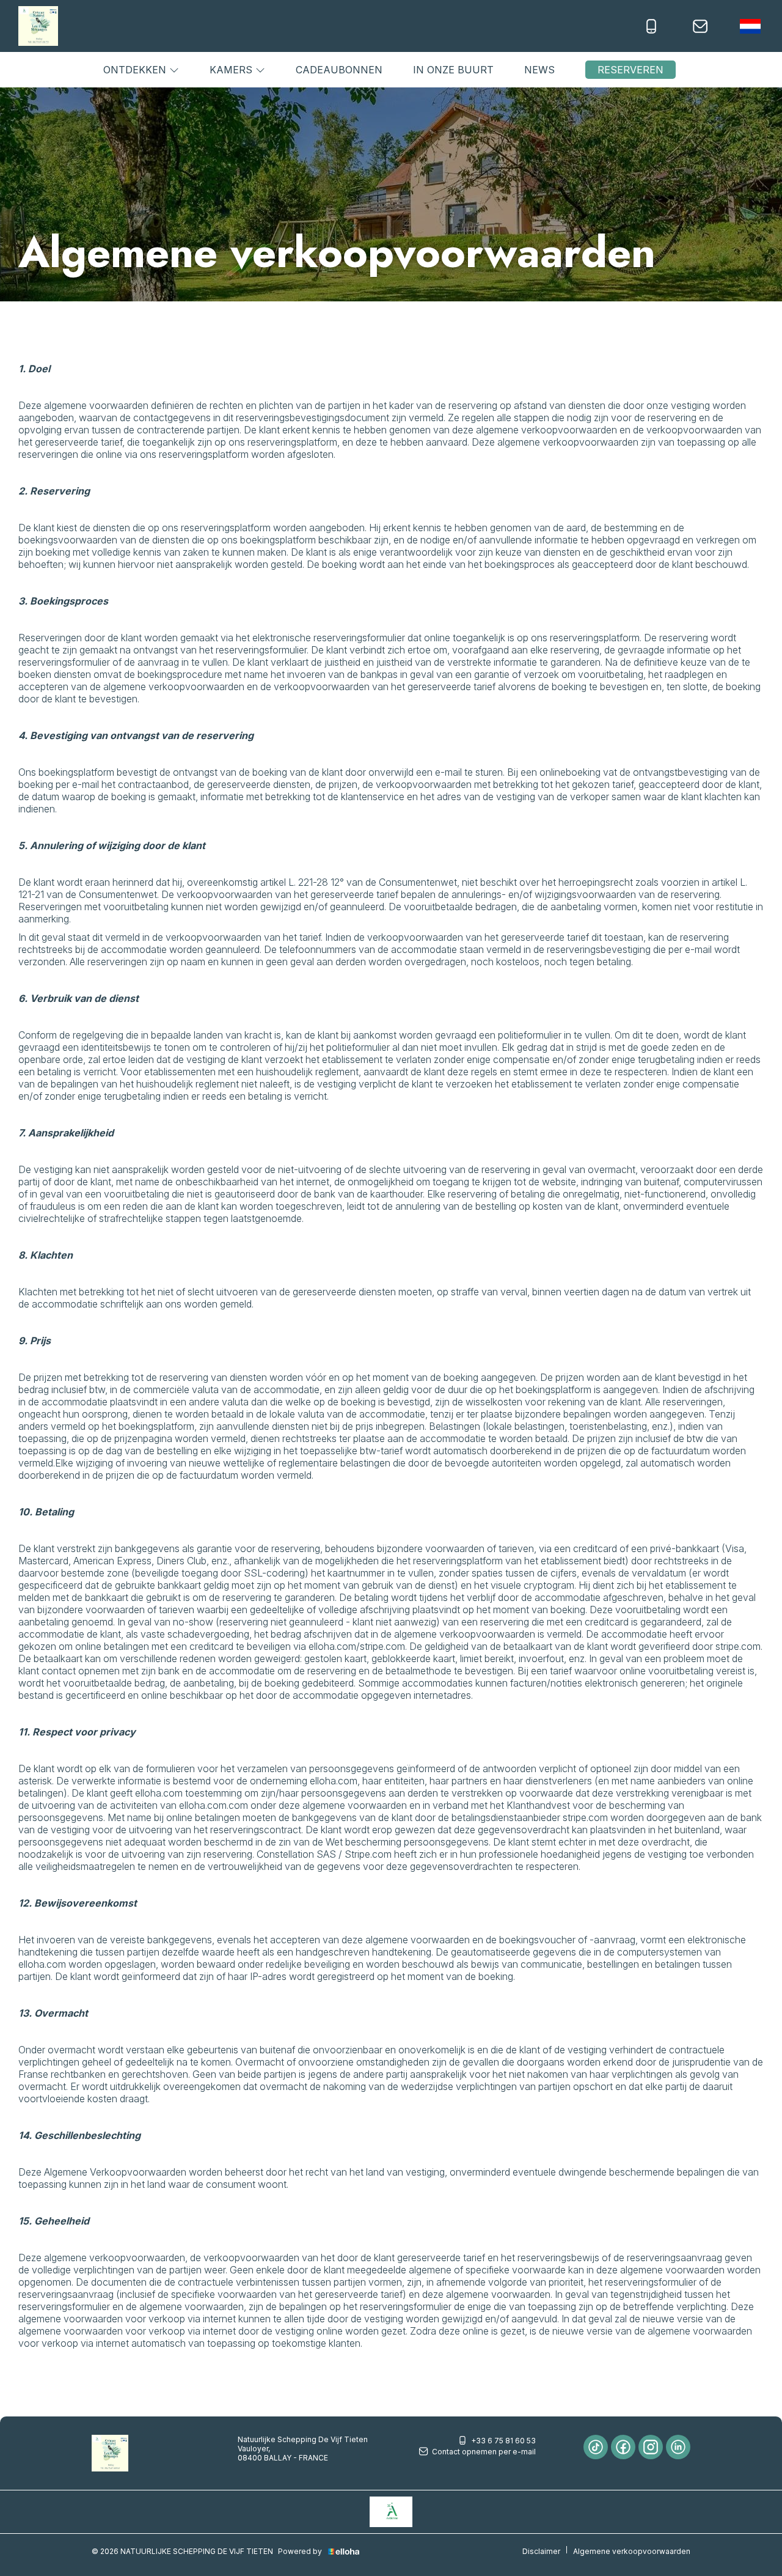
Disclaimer (541, 2551)
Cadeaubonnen (339, 70)
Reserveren (630, 70)
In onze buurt (453, 70)
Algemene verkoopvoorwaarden (632, 2551)
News (539, 70)
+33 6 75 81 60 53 (503, 2441)
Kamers (232, 70)
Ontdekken (136, 70)
